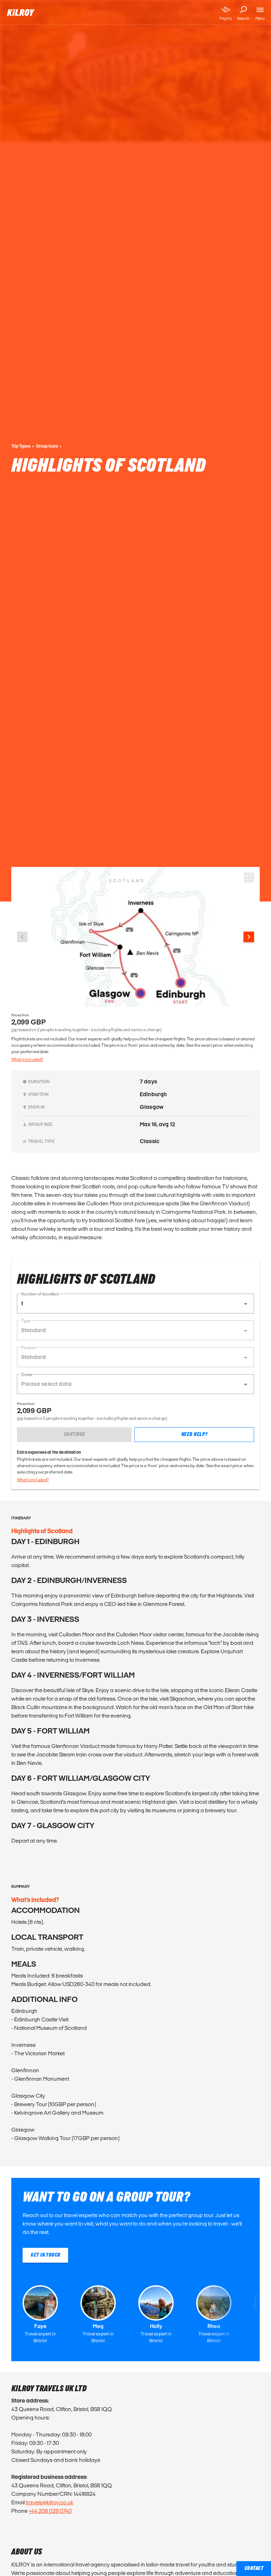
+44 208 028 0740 (50, 2511)
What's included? (27, 1059)
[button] (135, 1304)
